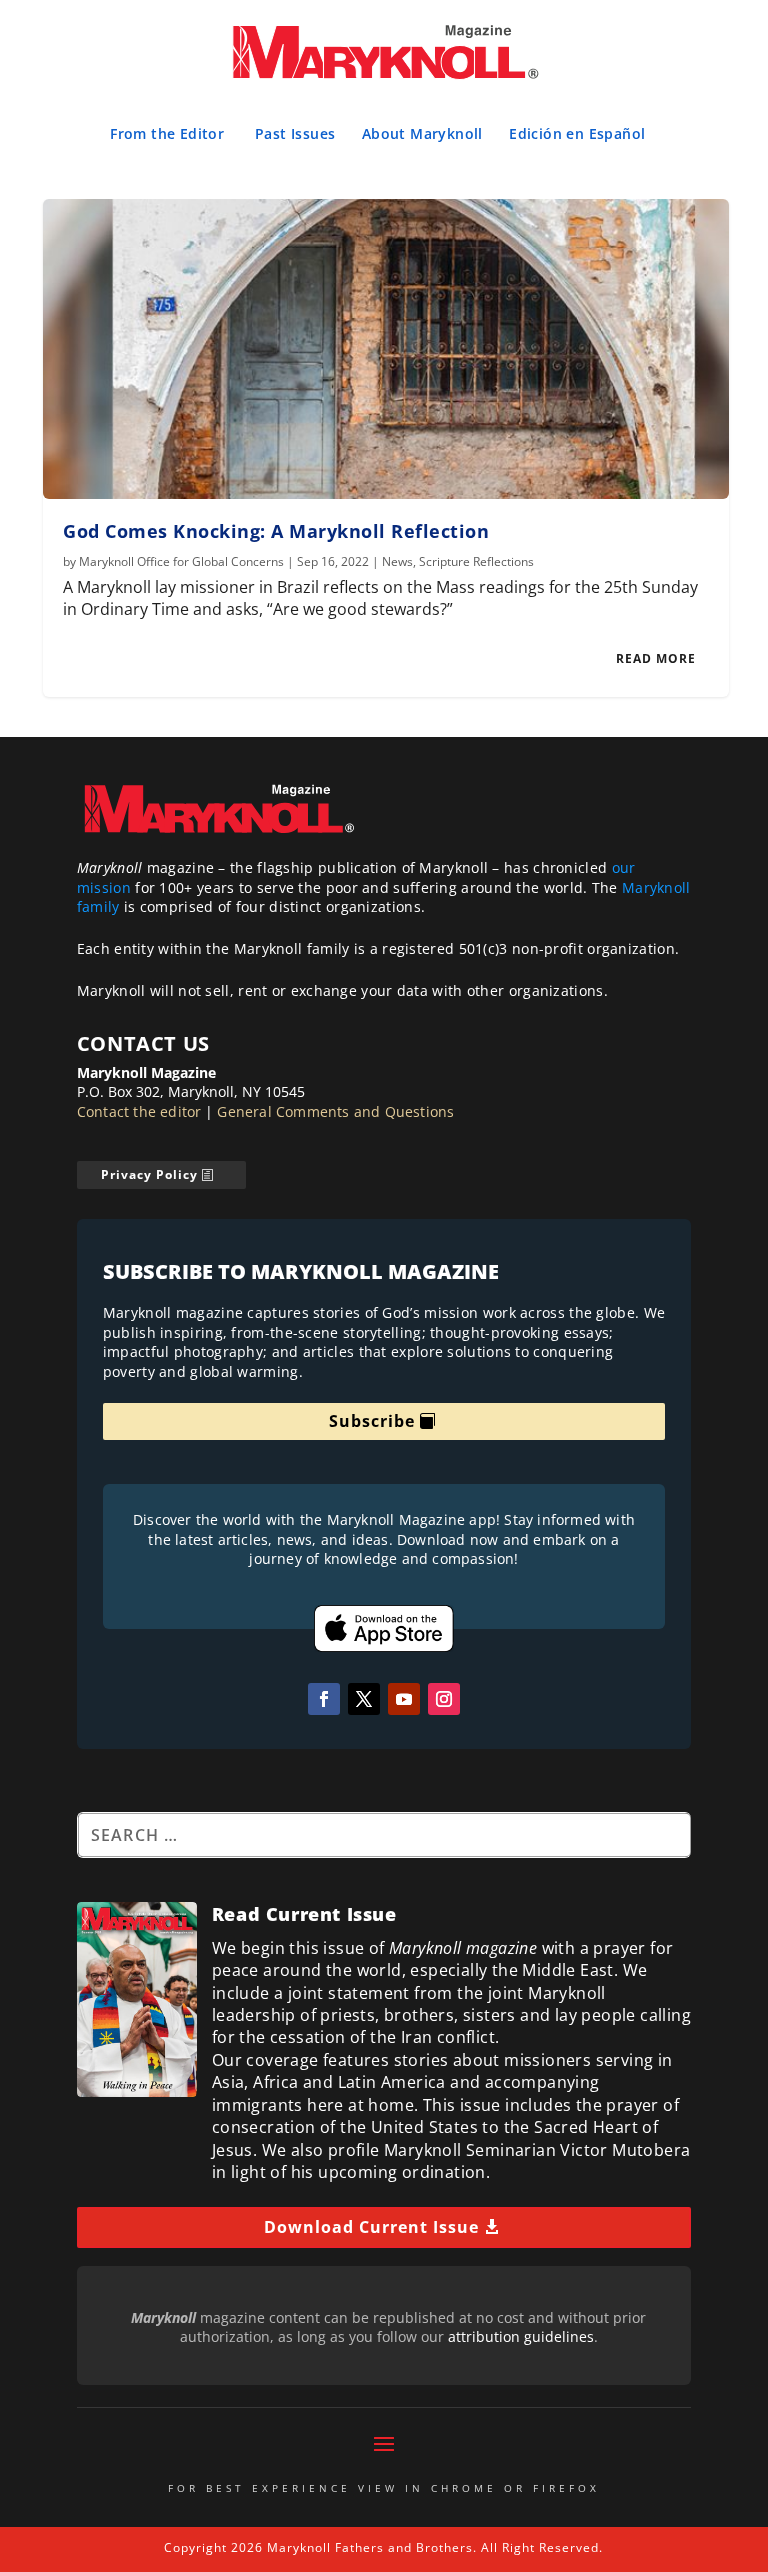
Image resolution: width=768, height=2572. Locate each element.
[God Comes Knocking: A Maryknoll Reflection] (385, 349)
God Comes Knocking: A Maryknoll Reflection (276, 531)
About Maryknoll (422, 133)
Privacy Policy (149, 1174)
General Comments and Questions (335, 1111)
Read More (656, 658)
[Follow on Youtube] (404, 1699)
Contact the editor (139, 1111)
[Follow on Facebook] (324, 1699)
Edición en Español (577, 133)
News (397, 561)
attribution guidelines (521, 2336)
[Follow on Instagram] (444, 1699)
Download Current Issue (371, 2227)
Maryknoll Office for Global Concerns (181, 561)
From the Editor (167, 133)
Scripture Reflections (476, 561)
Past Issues (295, 133)
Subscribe (372, 1421)
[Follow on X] (364, 1699)
